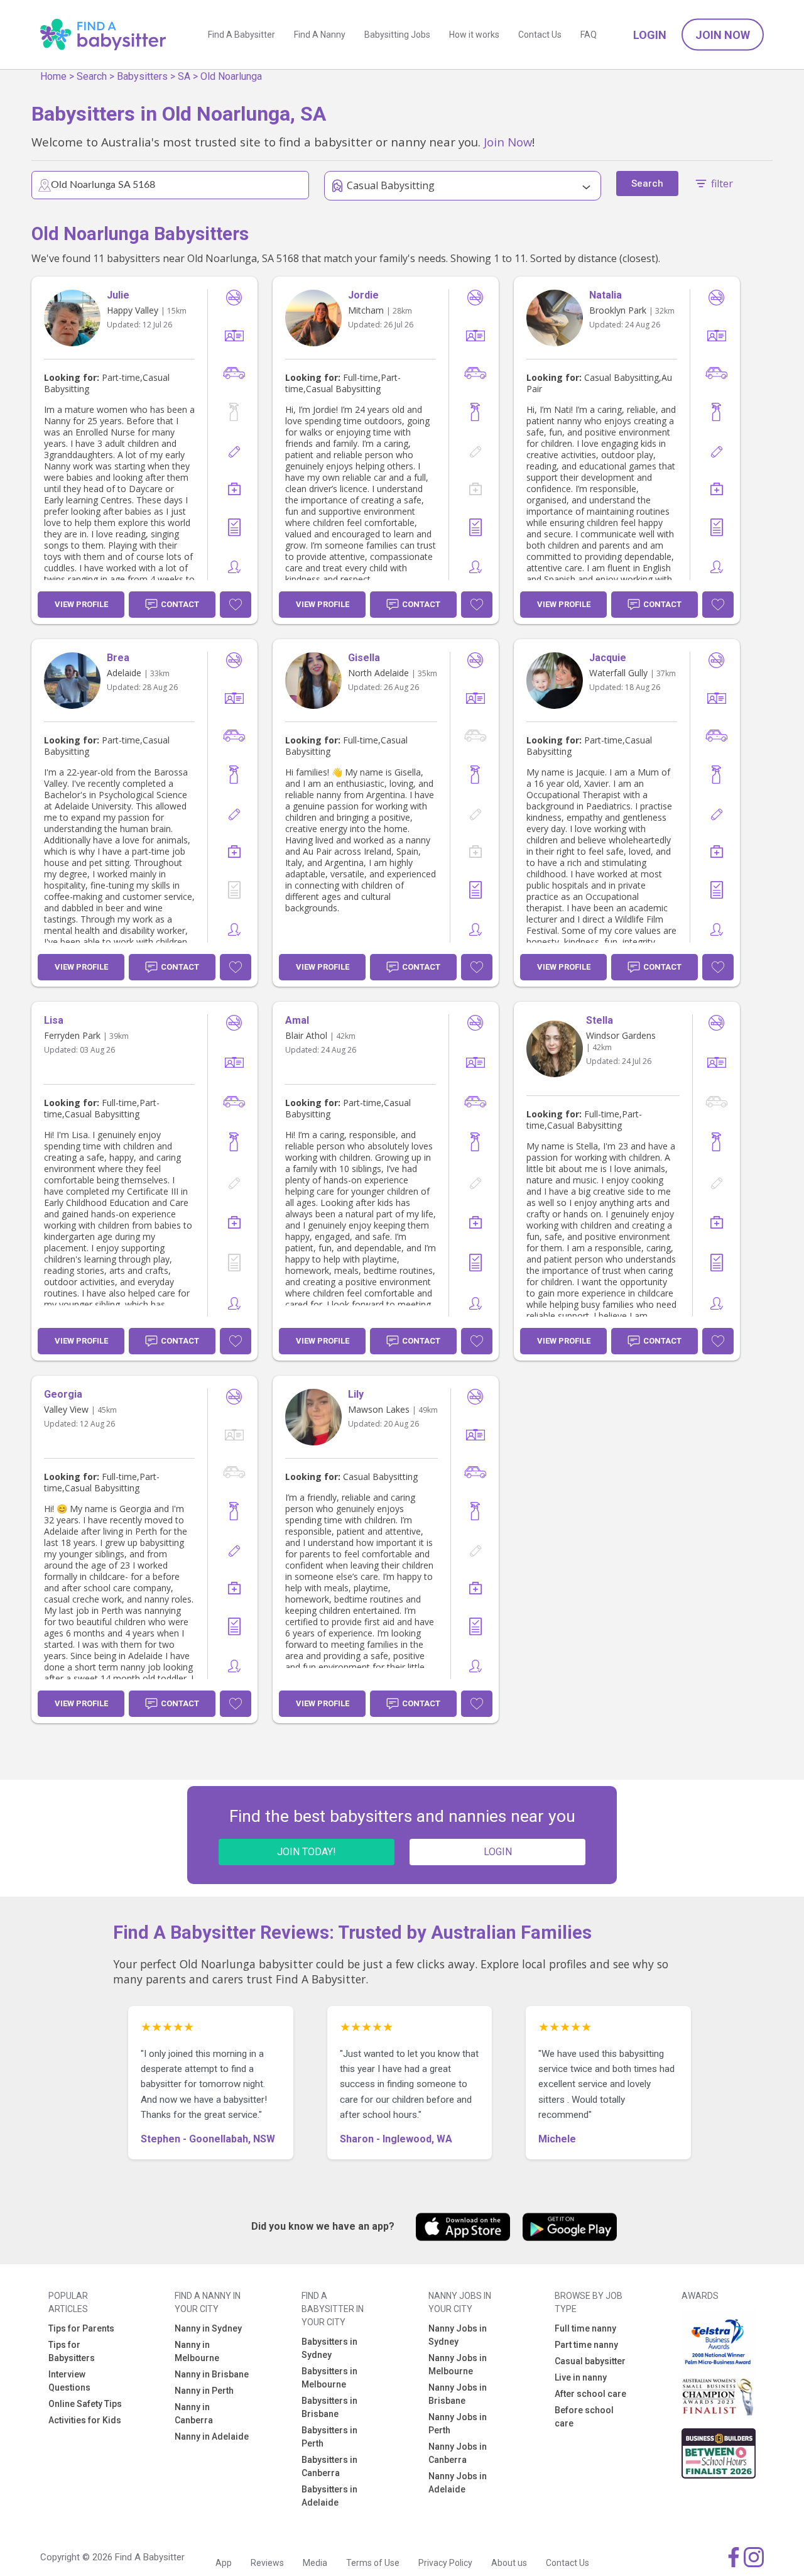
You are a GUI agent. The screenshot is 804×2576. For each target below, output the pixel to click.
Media (315, 2563)
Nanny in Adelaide (212, 2436)
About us (509, 2563)
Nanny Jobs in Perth (458, 2424)
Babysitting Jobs (397, 35)
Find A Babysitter (242, 35)
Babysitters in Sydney (329, 2348)
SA (184, 76)
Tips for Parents (81, 2328)
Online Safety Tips (85, 2404)
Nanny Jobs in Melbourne (458, 2365)
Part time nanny (586, 2345)
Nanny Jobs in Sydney (458, 2335)
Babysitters (142, 76)
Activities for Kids (85, 2420)
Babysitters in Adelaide (329, 2496)
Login (650, 35)
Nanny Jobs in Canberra (458, 2453)
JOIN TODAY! (307, 1852)
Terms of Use (373, 2563)
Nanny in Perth (204, 2391)
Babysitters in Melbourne (329, 2378)
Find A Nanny (320, 35)
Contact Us (540, 35)
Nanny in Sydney (208, 2328)
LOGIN (498, 1852)
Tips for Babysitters (72, 2351)
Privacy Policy (445, 2563)
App (224, 2563)
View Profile (81, 604)
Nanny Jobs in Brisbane (458, 2394)
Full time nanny (585, 2328)
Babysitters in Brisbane (329, 2407)
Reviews (267, 2563)
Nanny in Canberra (194, 2414)
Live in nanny (581, 2377)
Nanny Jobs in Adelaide (458, 2483)
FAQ (589, 35)
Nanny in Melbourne (197, 2351)
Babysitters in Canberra (329, 2466)
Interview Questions (69, 2381)
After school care (590, 2394)
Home (53, 76)
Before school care (584, 2417)
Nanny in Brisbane (212, 2374)
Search (92, 76)
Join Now (723, 35)
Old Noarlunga (231, 76)
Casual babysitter (590, 2361)
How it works (474, 35)
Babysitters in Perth (329, 2437)
